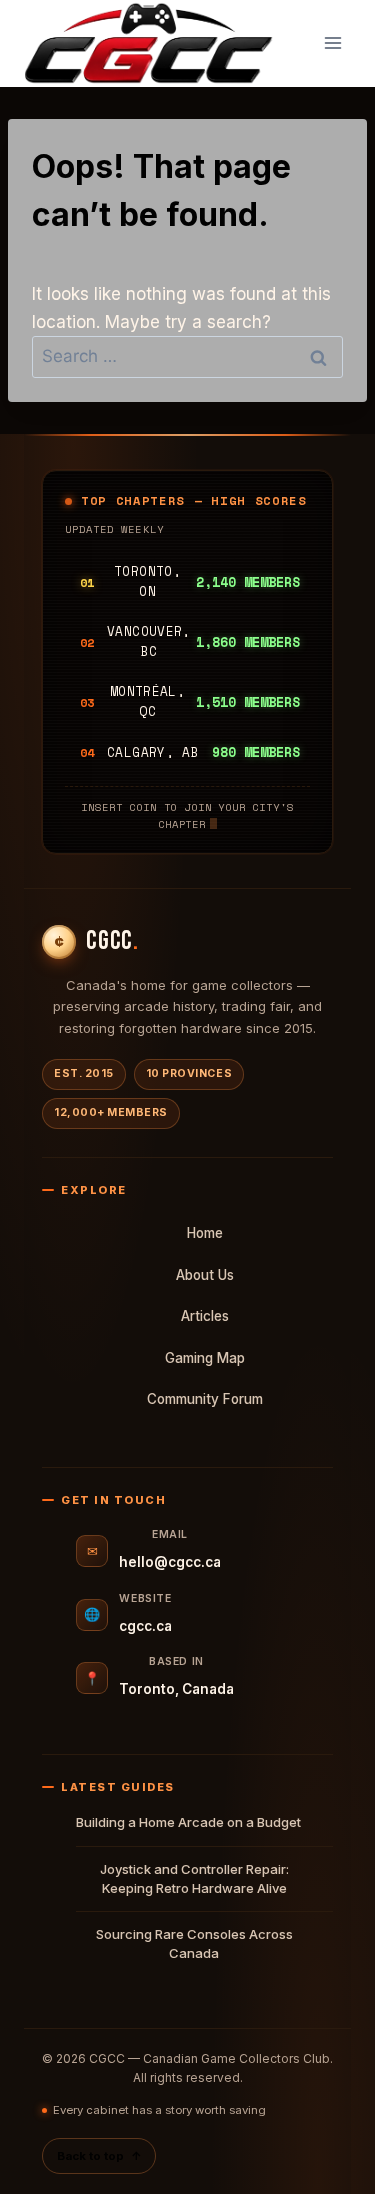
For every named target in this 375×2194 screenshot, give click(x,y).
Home (205, 1233)
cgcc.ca (145, 1626)
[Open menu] (332, 43)
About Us (205, 1275)
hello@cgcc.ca (170, 1562)
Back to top (99, 2156)
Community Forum (205, 1399)
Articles (205, 1316)
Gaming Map (205, 1358)
